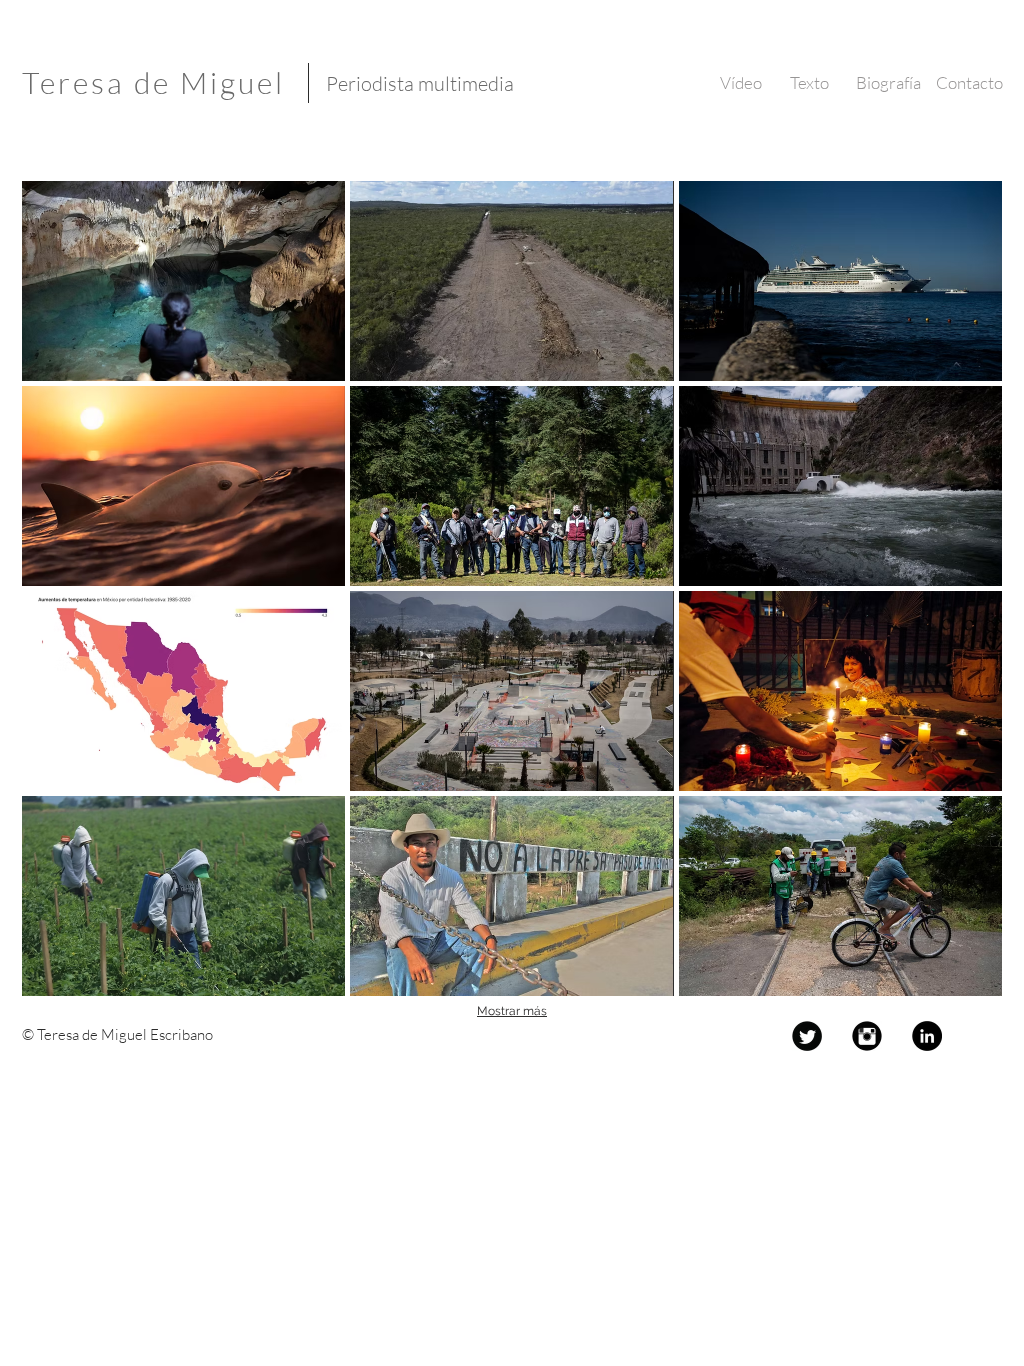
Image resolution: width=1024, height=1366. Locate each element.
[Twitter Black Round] (807, 1036)
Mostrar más (512, 1011)
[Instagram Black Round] (867, 1036)
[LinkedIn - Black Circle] (927, 1036)
